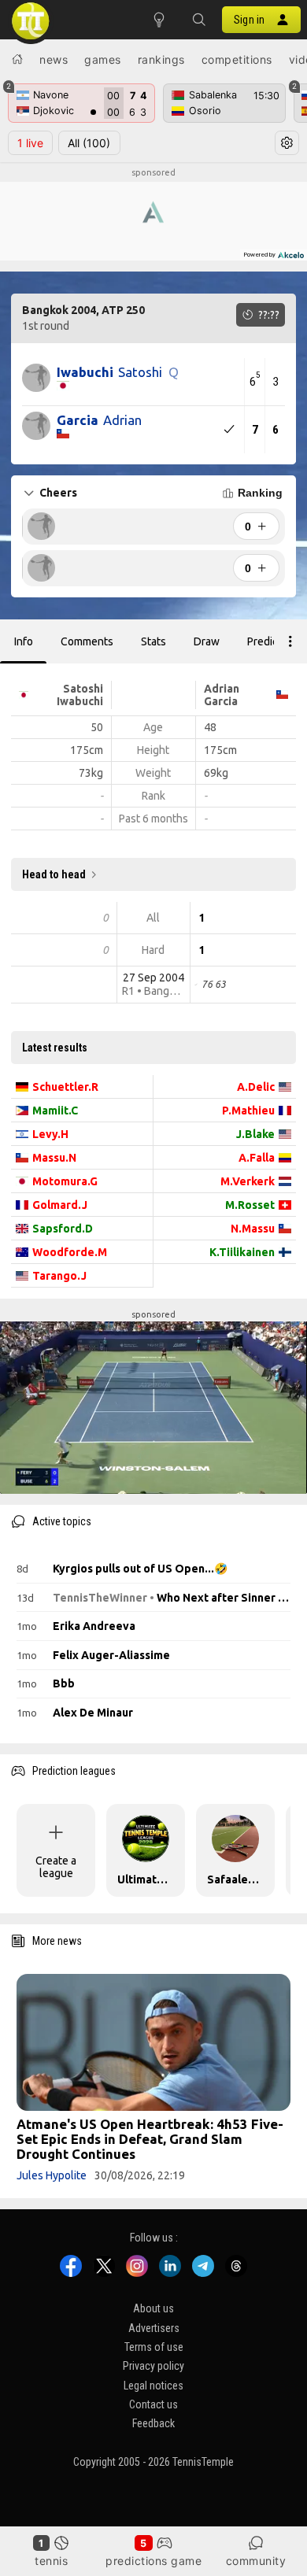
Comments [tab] (87, 641)
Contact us (153, 2404)
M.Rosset (250, 1205)
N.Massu (253, 1229)
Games (103, 59)
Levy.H (50, 1134)
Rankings (161, 59)
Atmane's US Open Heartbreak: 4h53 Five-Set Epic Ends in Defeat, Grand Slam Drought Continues (150, 2139)
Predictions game (153, 2561)
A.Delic (256, 1087)
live (30, 143)
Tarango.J (59, 1276)
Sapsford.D (63, 1229)
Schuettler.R (65, 1087)
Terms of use (154, 2347)
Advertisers (154, 2327)
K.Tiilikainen (242, 1252)
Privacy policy (153, 2366)
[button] (198, 20)
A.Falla (257, 1158)
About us (153, 2308)
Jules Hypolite (52, 2175)
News (54, 59)
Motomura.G (65, 1181)
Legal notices (153, 2386)
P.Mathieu (248, 1111)
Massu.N (54, 1158)
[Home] (17, 59)
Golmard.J (60, 1205)
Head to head (54, 874)
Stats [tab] (153, 641)
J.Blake (255, 1134)
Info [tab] (24, 641)
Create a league (56, 1867)
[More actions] (290, 641)
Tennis (51, 2561)
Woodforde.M (70, 1252)
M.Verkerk (248, 1181)
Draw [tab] (207, 641)
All (89, 143)
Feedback (153, 2423)
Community (256, 2561)
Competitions (237, 59)
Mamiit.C (55, 1111)
